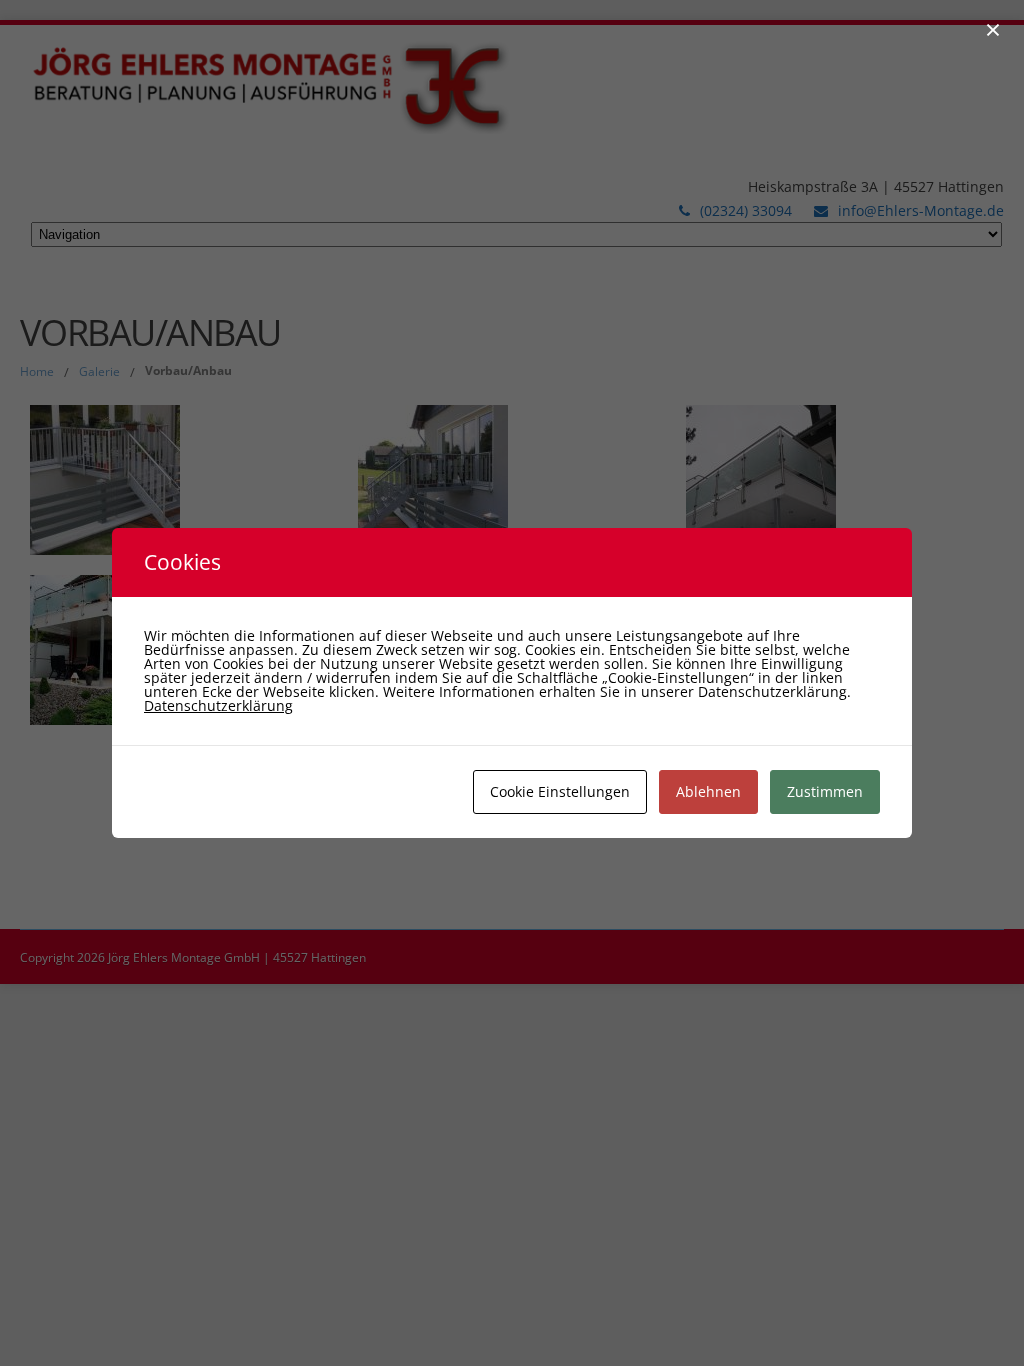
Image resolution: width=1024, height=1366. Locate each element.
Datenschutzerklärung (218, 705)
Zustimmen (825, 791)
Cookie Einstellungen (560, 791)
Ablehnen (708, 791)
